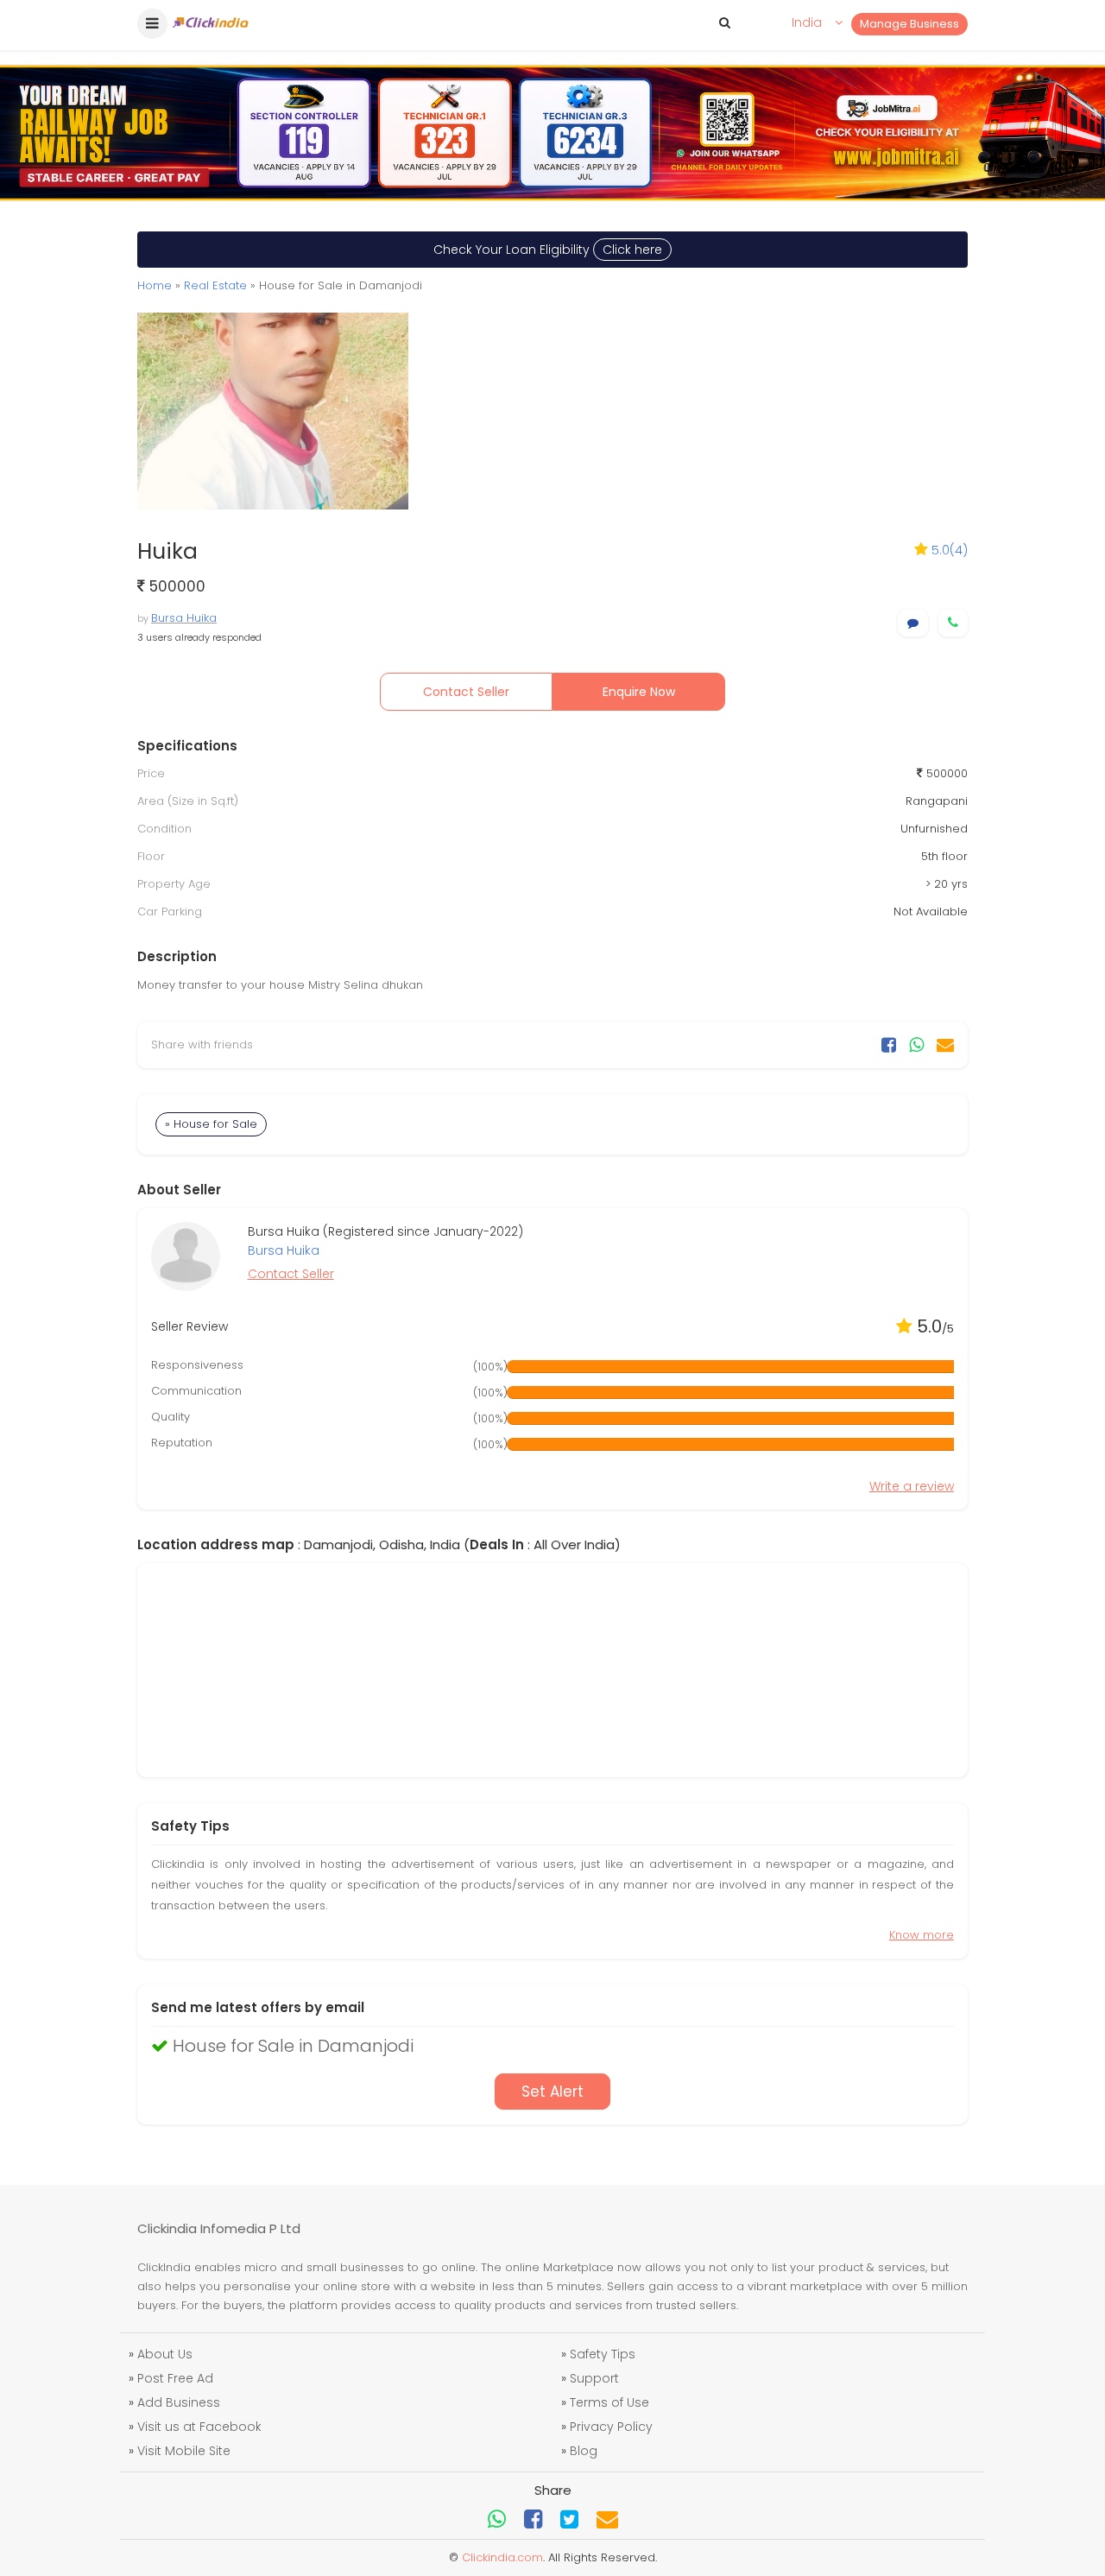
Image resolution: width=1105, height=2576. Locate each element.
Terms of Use (609, 2402)
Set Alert (552, 2092)
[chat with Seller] (913, 623)
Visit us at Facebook (199, 2427)
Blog (584, 2451)
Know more (922, 1935)
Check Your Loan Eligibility (548, 250)
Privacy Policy (611, 2427)
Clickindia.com (502, 2557)
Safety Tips (603, 2354)
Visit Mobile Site (184, 2451)
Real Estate (215, 285)
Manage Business (909, 24)
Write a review (912, 1486)
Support (594, 2378)
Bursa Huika (184, 618)
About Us (165, 2354)
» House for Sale (211, 1124)
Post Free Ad (175, 2378)
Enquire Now (639, 692)
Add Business (179, 2402)
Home (155, 285)
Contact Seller (466, 692)
